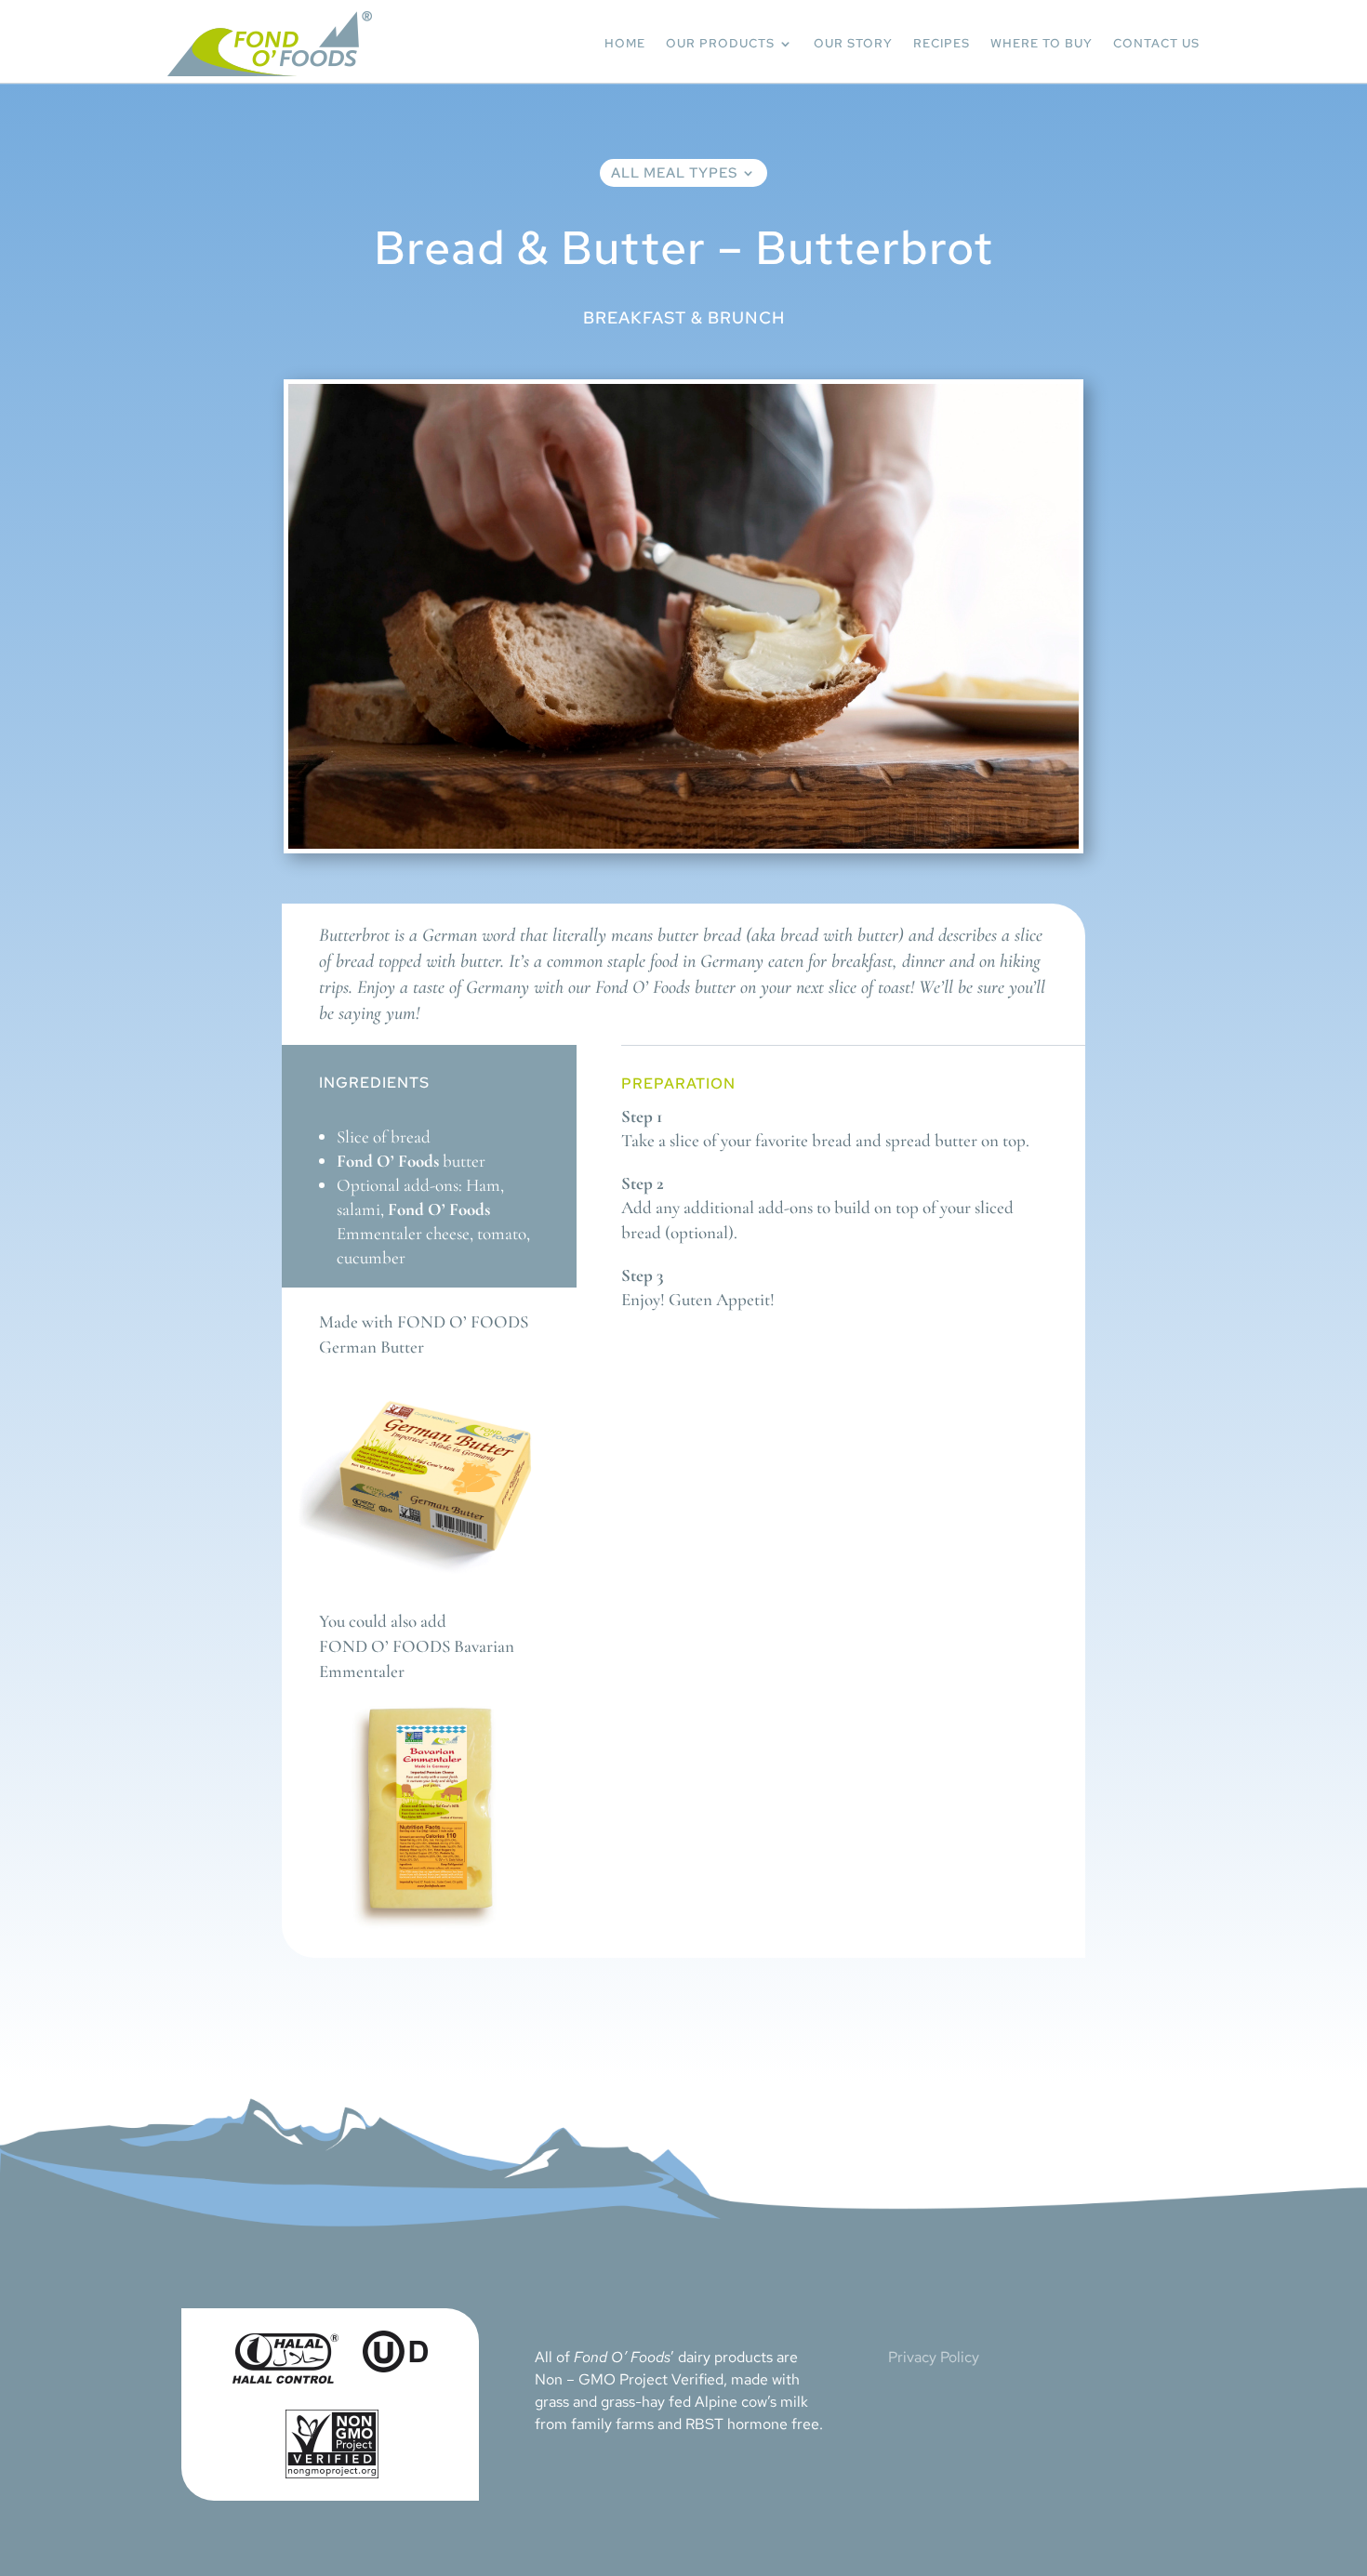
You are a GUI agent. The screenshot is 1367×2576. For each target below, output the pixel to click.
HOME (625, 43)
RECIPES (942, 43)
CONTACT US (1156, 43)
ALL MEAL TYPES (674, 174)
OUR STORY (853, 43)
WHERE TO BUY (1042, 43)
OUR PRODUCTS (720, 43)
